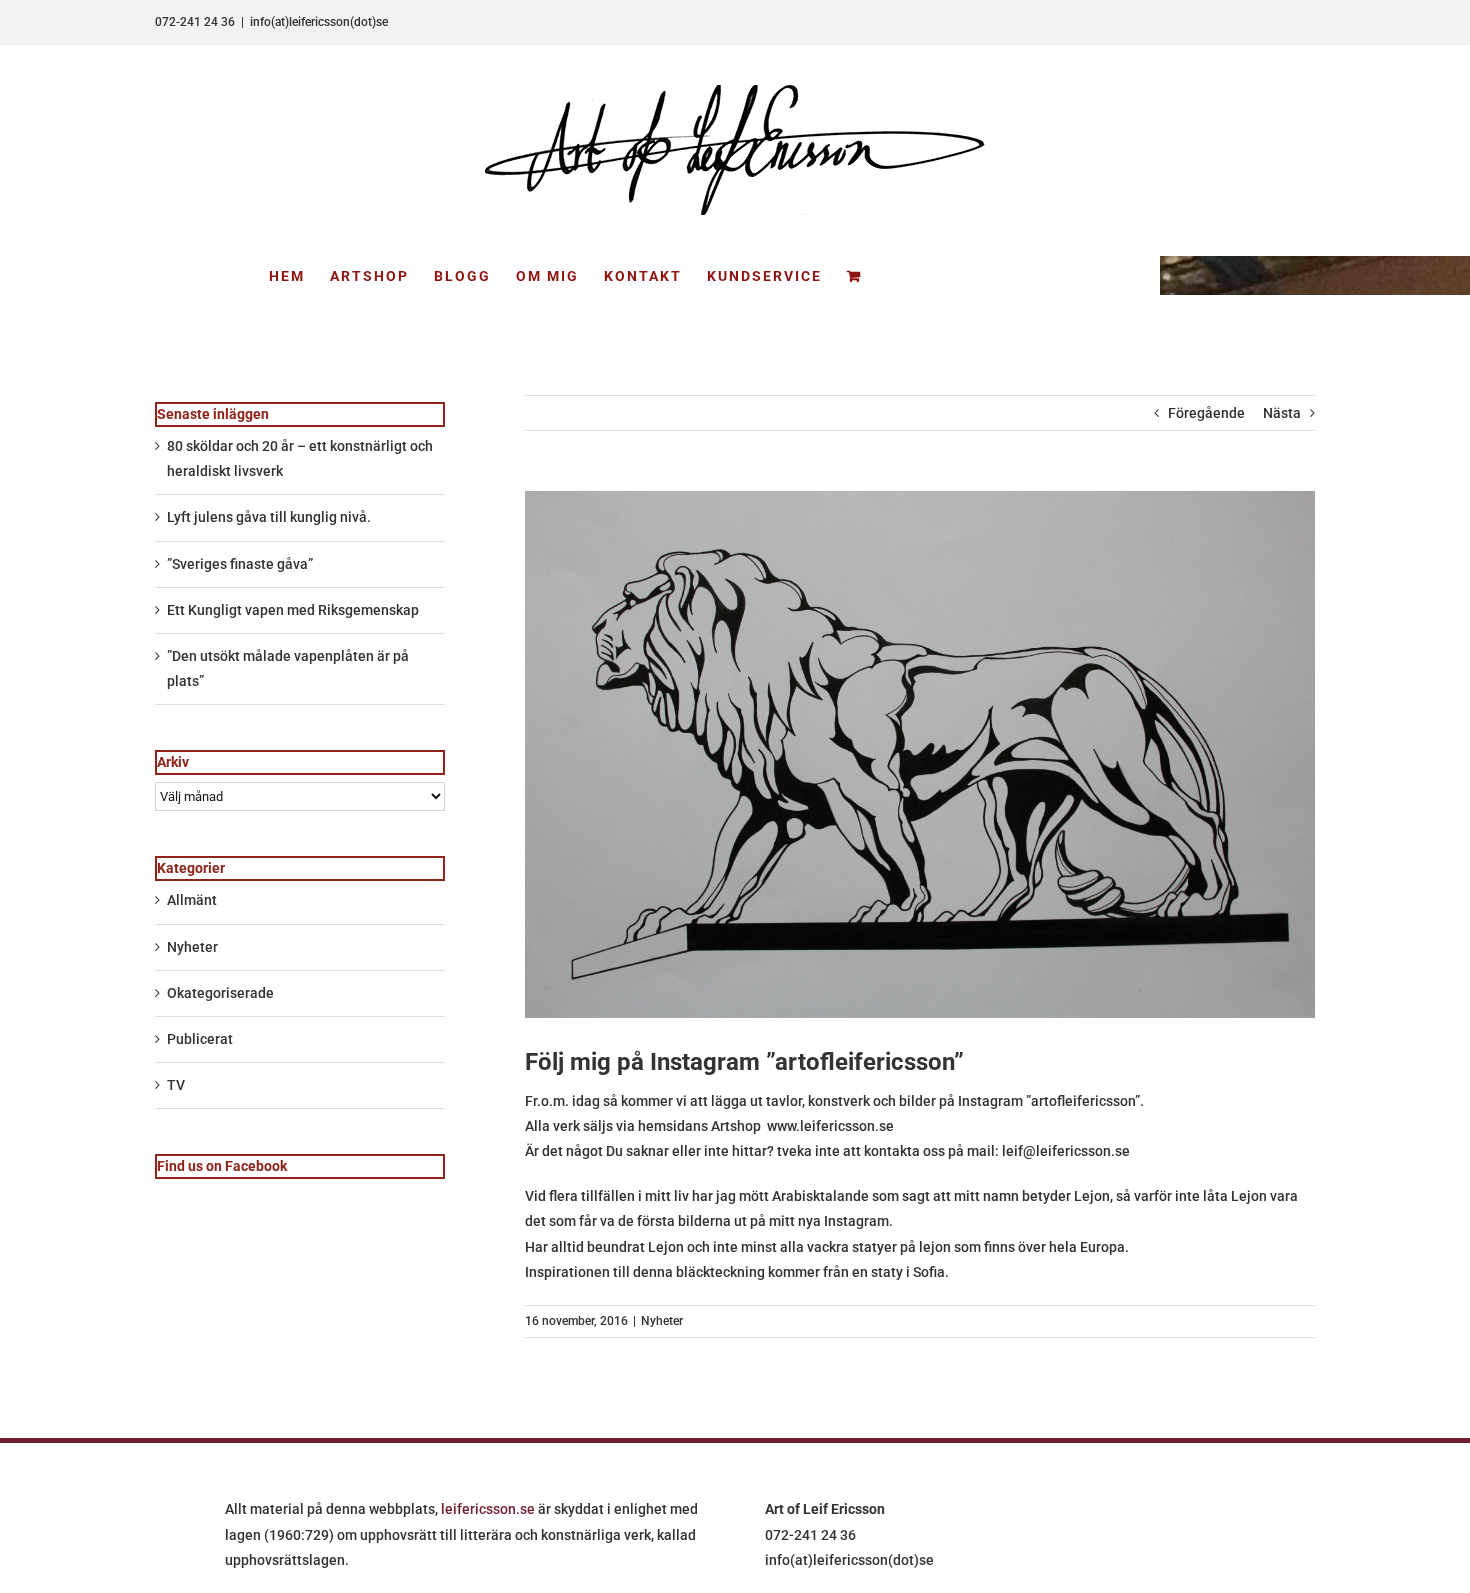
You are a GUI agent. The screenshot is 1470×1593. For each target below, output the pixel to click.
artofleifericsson (1083, 1101)
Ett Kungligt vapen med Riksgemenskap (293, 610)
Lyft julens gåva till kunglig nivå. (269, 517)
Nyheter (662, 1321)
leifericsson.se (488, 1509)
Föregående (1206, 413)
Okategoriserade (220, 993)
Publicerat (200, 1039)
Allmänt (192, 900)
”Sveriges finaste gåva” (240, 564)
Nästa (1282, 413)
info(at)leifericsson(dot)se (319, 22)
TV (176, 1085)
